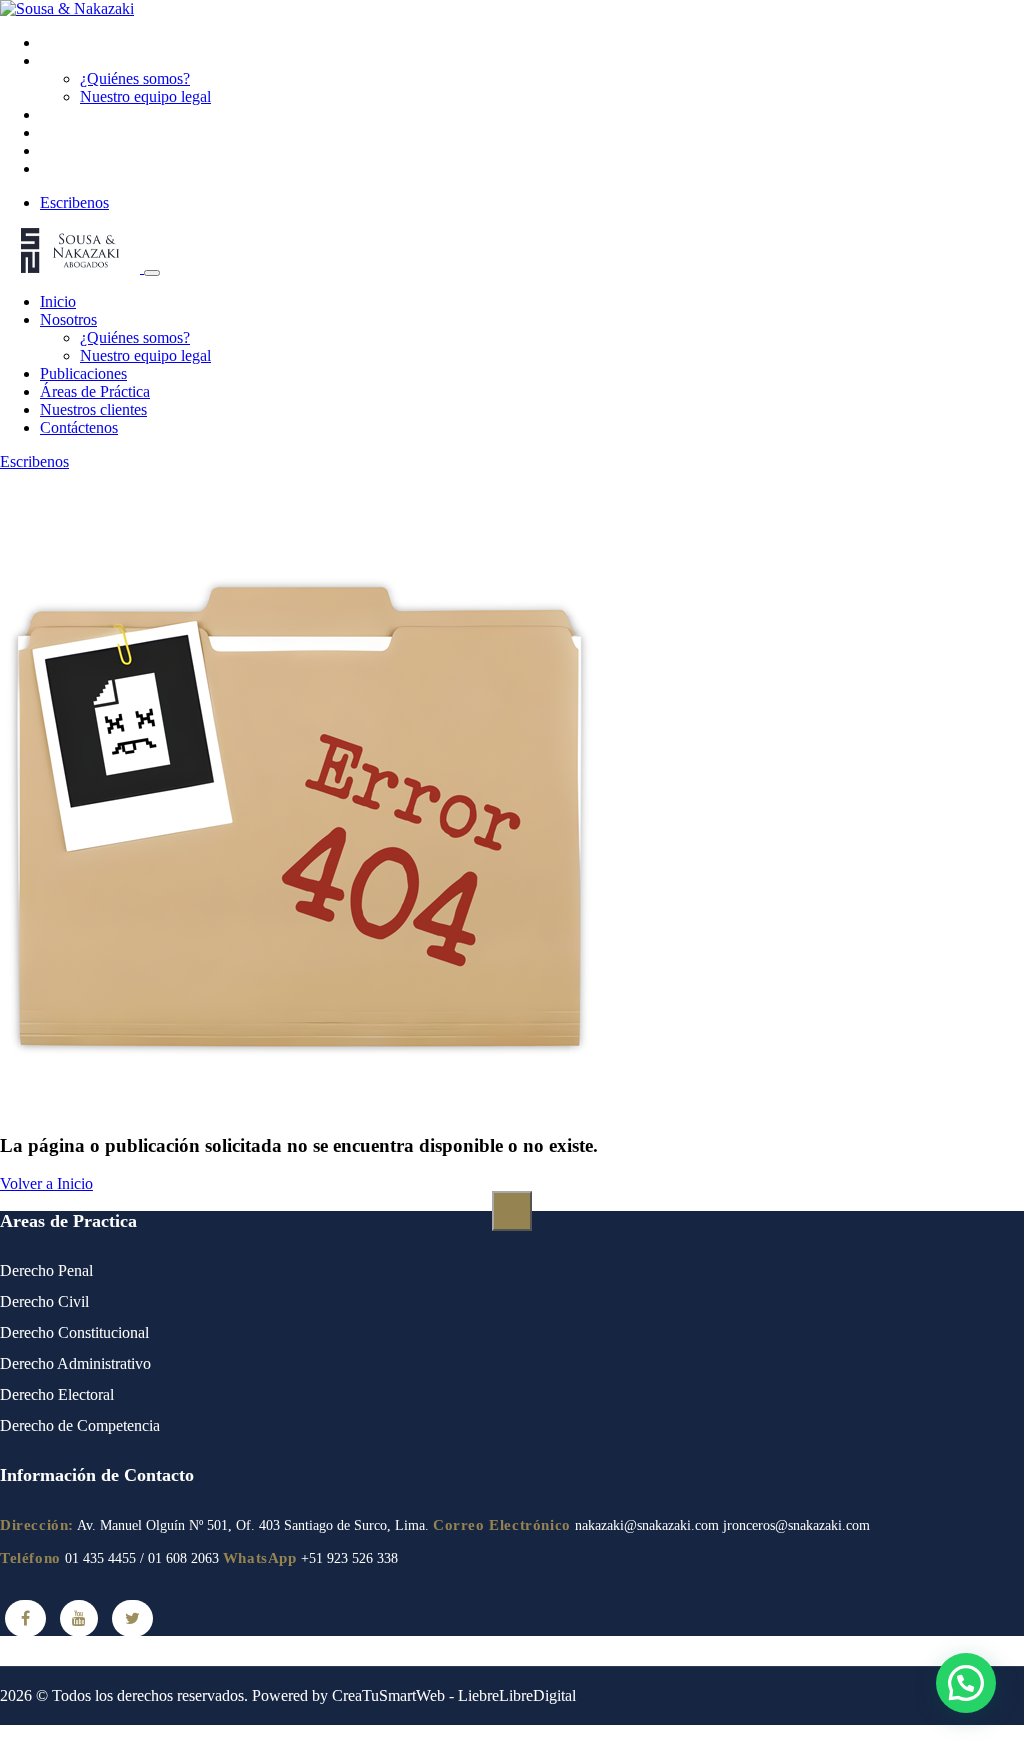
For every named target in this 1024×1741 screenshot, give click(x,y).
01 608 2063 (183, 1558)
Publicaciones (83, 114)
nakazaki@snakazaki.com (647, 1525)
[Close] (152, 273)
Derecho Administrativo (75, 1363)
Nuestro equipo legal (145, 96)
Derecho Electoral (57, 1394)
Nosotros (68, 60)
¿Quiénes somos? (135, 78)
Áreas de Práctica (95, 132)
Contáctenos (79, 168)
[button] (966, 1683)
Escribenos (74, 202)
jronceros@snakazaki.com (796, 1525)
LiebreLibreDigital (517, 1695)
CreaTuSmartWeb (388, 1695)
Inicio (58, 42)
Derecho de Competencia (80, 1425)
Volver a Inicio (46, 1183)
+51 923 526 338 (349, 1558)
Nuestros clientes (93, 150)
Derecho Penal (46, 1270)
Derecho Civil (44, 1301)
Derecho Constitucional (74, 1332)
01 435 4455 (100, 1558)
